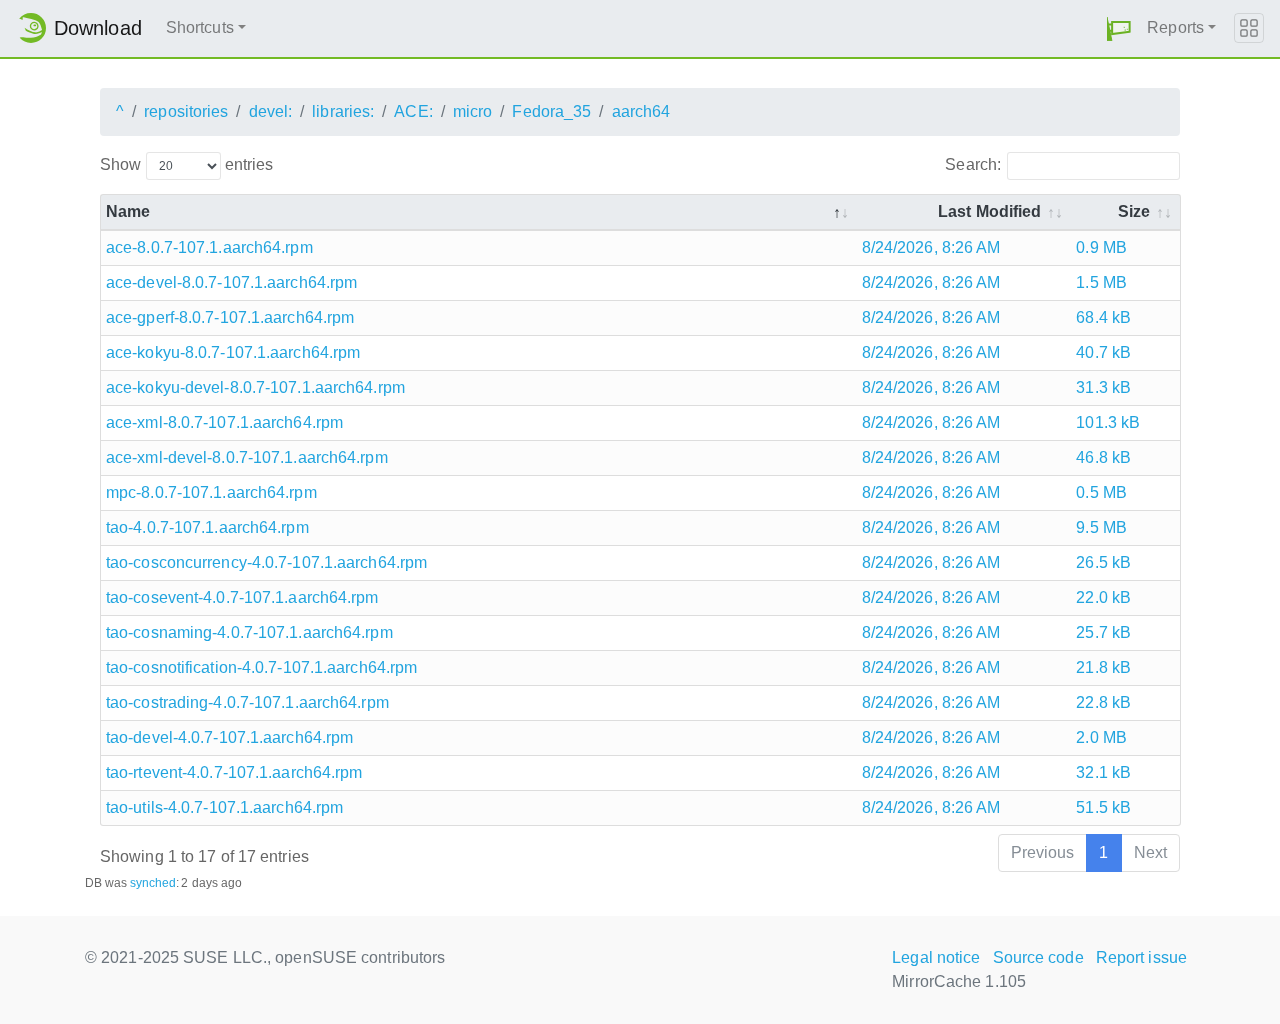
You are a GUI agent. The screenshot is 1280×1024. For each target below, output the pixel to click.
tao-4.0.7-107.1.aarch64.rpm (207, 527)
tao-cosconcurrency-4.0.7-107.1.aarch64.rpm (266, 562)
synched (153, 883)
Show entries (186, 164)
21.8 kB (1103, 667)
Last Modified (989, 211)
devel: (271, 111)
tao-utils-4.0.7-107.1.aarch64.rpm (224, 807)
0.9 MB (1101, 247)
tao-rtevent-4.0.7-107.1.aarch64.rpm (234, 772)
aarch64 (641, 111)
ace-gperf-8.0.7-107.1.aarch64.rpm (230, 317)
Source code (1038, 957)
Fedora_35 (551, 111)
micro (473, 111)
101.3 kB (1108, 422)
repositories (186, 111)
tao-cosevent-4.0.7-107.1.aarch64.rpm (242, 597)
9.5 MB (1101, 527)
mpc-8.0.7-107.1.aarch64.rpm (211, 492)
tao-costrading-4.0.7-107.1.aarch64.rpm (247, 702)
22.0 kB (1103, 597)
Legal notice (936, 957)
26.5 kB (1103, 562)
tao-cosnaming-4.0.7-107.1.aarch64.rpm (249, 632)
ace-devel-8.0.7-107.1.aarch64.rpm (231, 282)
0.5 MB (1101, 492)
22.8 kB (1103, 702)
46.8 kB (1103, 457)
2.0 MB (1101, 737)
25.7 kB (1103, 632)
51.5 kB (1103, 807)
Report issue (1141, 957)
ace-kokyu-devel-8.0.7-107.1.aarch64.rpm (255, 387)
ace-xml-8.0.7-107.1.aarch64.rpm (224, 422)
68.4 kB (1103, 317)
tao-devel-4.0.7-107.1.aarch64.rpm (229, 737)
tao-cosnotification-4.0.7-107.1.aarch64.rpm (261, 667)
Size (1134, 211)
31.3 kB (1103, 387)
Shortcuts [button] (200, 27)
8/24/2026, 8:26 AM (931, 247)
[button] (1119, 28)
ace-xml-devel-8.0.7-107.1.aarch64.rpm (247, 457)
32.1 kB (1103, 772)
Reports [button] (1175, 27)
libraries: (343, 111)
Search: (973, 164)
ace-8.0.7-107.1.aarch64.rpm (209, 247)
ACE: (413, 111)
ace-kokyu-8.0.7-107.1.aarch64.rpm (233, 352)
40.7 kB (1103, 352)
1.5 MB (1101, 282)
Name (128, 211)
